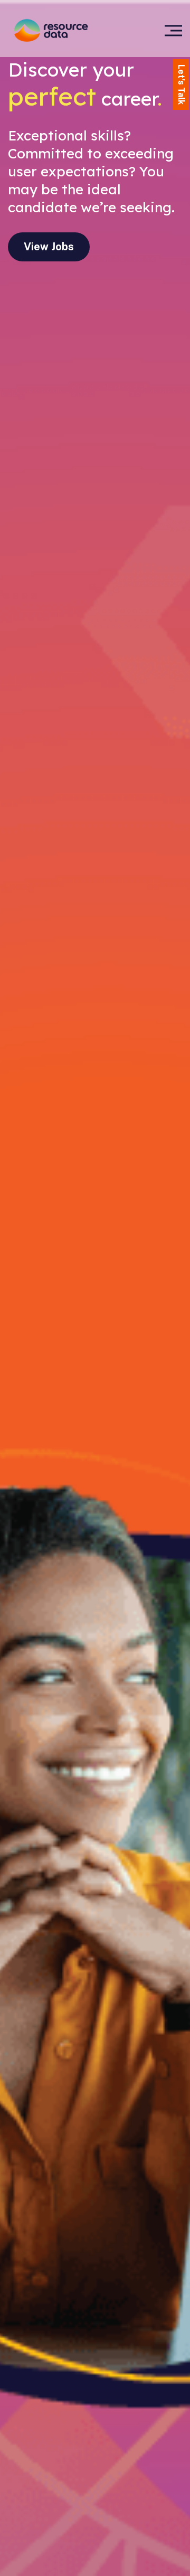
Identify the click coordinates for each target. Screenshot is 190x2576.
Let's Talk (181, 84)
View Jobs (49, 247)
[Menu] (173, 30)
